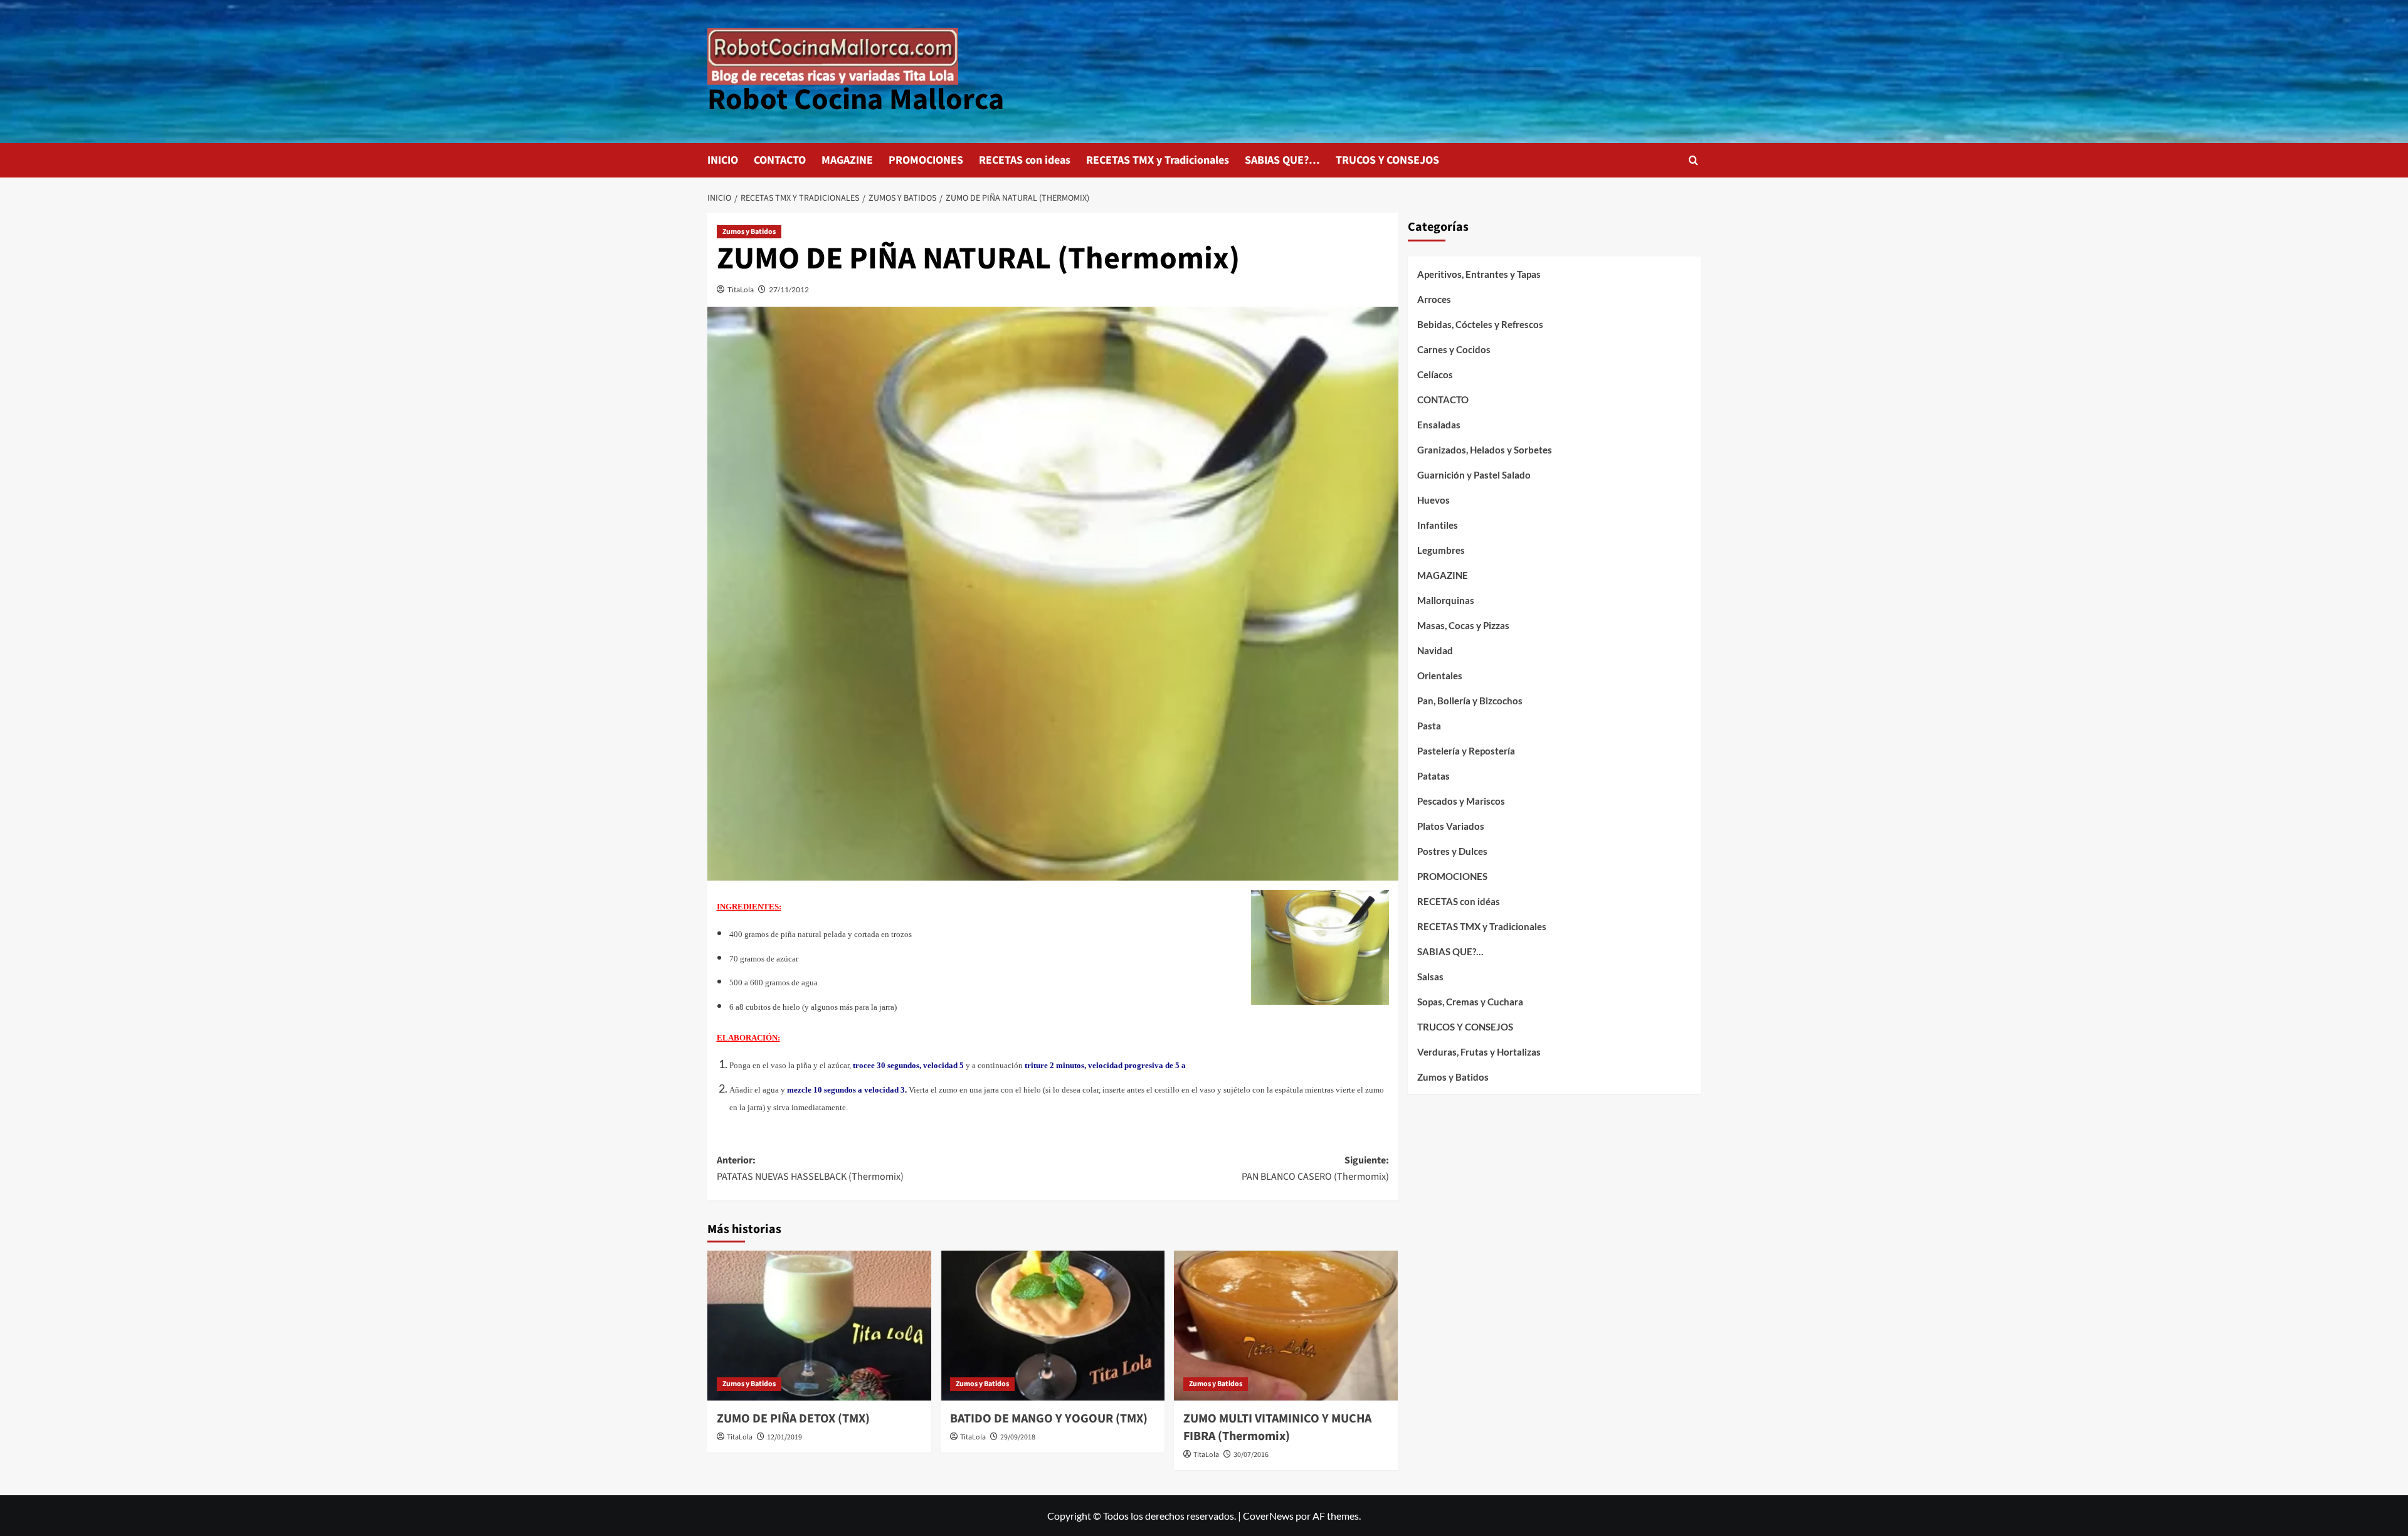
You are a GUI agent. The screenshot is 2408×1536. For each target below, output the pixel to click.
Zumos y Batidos (749, 232)
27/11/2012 (789, 289)
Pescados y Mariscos (1461, 801)
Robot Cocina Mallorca (856, 100)
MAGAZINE (847, 160)
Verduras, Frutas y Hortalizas (1479, 1052)
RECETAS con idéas (1459, 901)
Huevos (1434, 500)
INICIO (723, 160)
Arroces (1434, 299)
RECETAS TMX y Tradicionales (1158, 160)
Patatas (1434, 776)
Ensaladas (1439, 425)
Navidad (1435, 650)
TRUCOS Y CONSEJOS (1387, 160)
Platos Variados (1451, 826)
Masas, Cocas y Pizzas (1463, 625)
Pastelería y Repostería (1466, 751)
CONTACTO (780, 160)
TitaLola (741, 289)
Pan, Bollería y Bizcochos (1470, 701)
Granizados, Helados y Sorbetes (1485, 450)
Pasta (1429, 726)
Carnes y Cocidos (1454, 349)
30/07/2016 (1251, 1455)
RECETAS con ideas (1025, 160)
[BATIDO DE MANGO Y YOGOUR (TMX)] (1053, 1325)
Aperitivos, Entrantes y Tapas (1479, 274)
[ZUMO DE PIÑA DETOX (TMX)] (819, 1325)
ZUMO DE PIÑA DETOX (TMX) (793, 1419)
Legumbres (1441, 550)
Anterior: (810, 1168)
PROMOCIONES (926, 160)
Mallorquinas (1446, 600)
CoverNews (1268, 1516)
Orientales (1440, 675)
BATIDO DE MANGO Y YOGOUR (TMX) (1049, 1419)
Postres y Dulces (1452, 851)
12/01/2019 (784, 1437)
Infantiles (1438, 525)
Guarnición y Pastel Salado (1474, 475)
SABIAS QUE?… (1282, 160)
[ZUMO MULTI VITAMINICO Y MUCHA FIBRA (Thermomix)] (1286, 1325)
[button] (1693, 160)
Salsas (1430, 977)
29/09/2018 (1018, 1437)
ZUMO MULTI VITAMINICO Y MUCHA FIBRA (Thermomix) (1277, 1427)
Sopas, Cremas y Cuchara (1470, 1002)
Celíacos (1435, 374)
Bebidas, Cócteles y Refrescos (1480, 324)
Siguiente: (1315, 1168)
